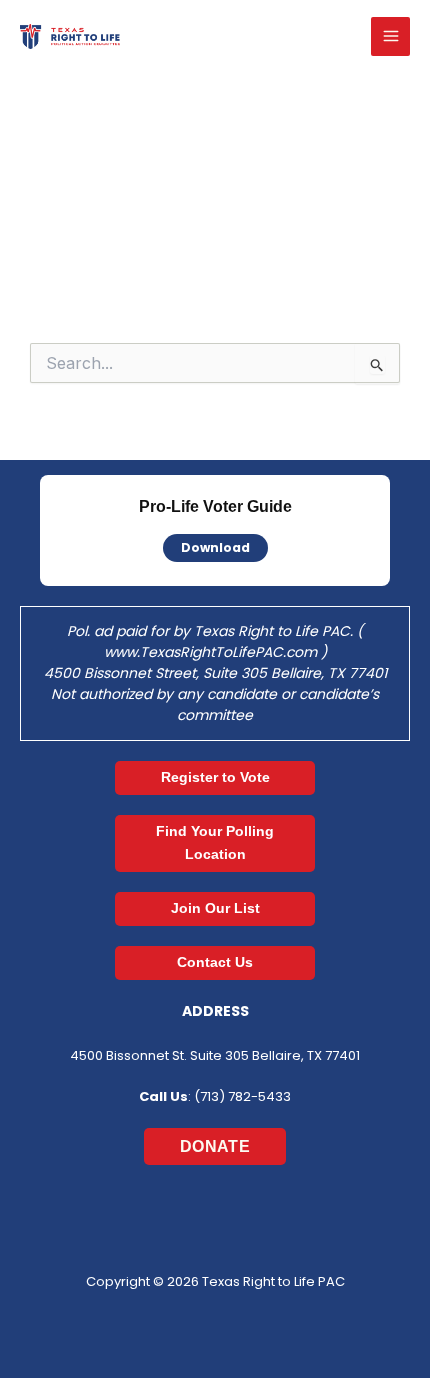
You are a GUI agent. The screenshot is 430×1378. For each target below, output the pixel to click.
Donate (215, 1146)
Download (215, 547)
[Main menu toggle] (390, 36)
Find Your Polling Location (215, 843)
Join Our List (215, 908)
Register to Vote (215, 777)
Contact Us (215, 962)
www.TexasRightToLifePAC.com (212, 652)
